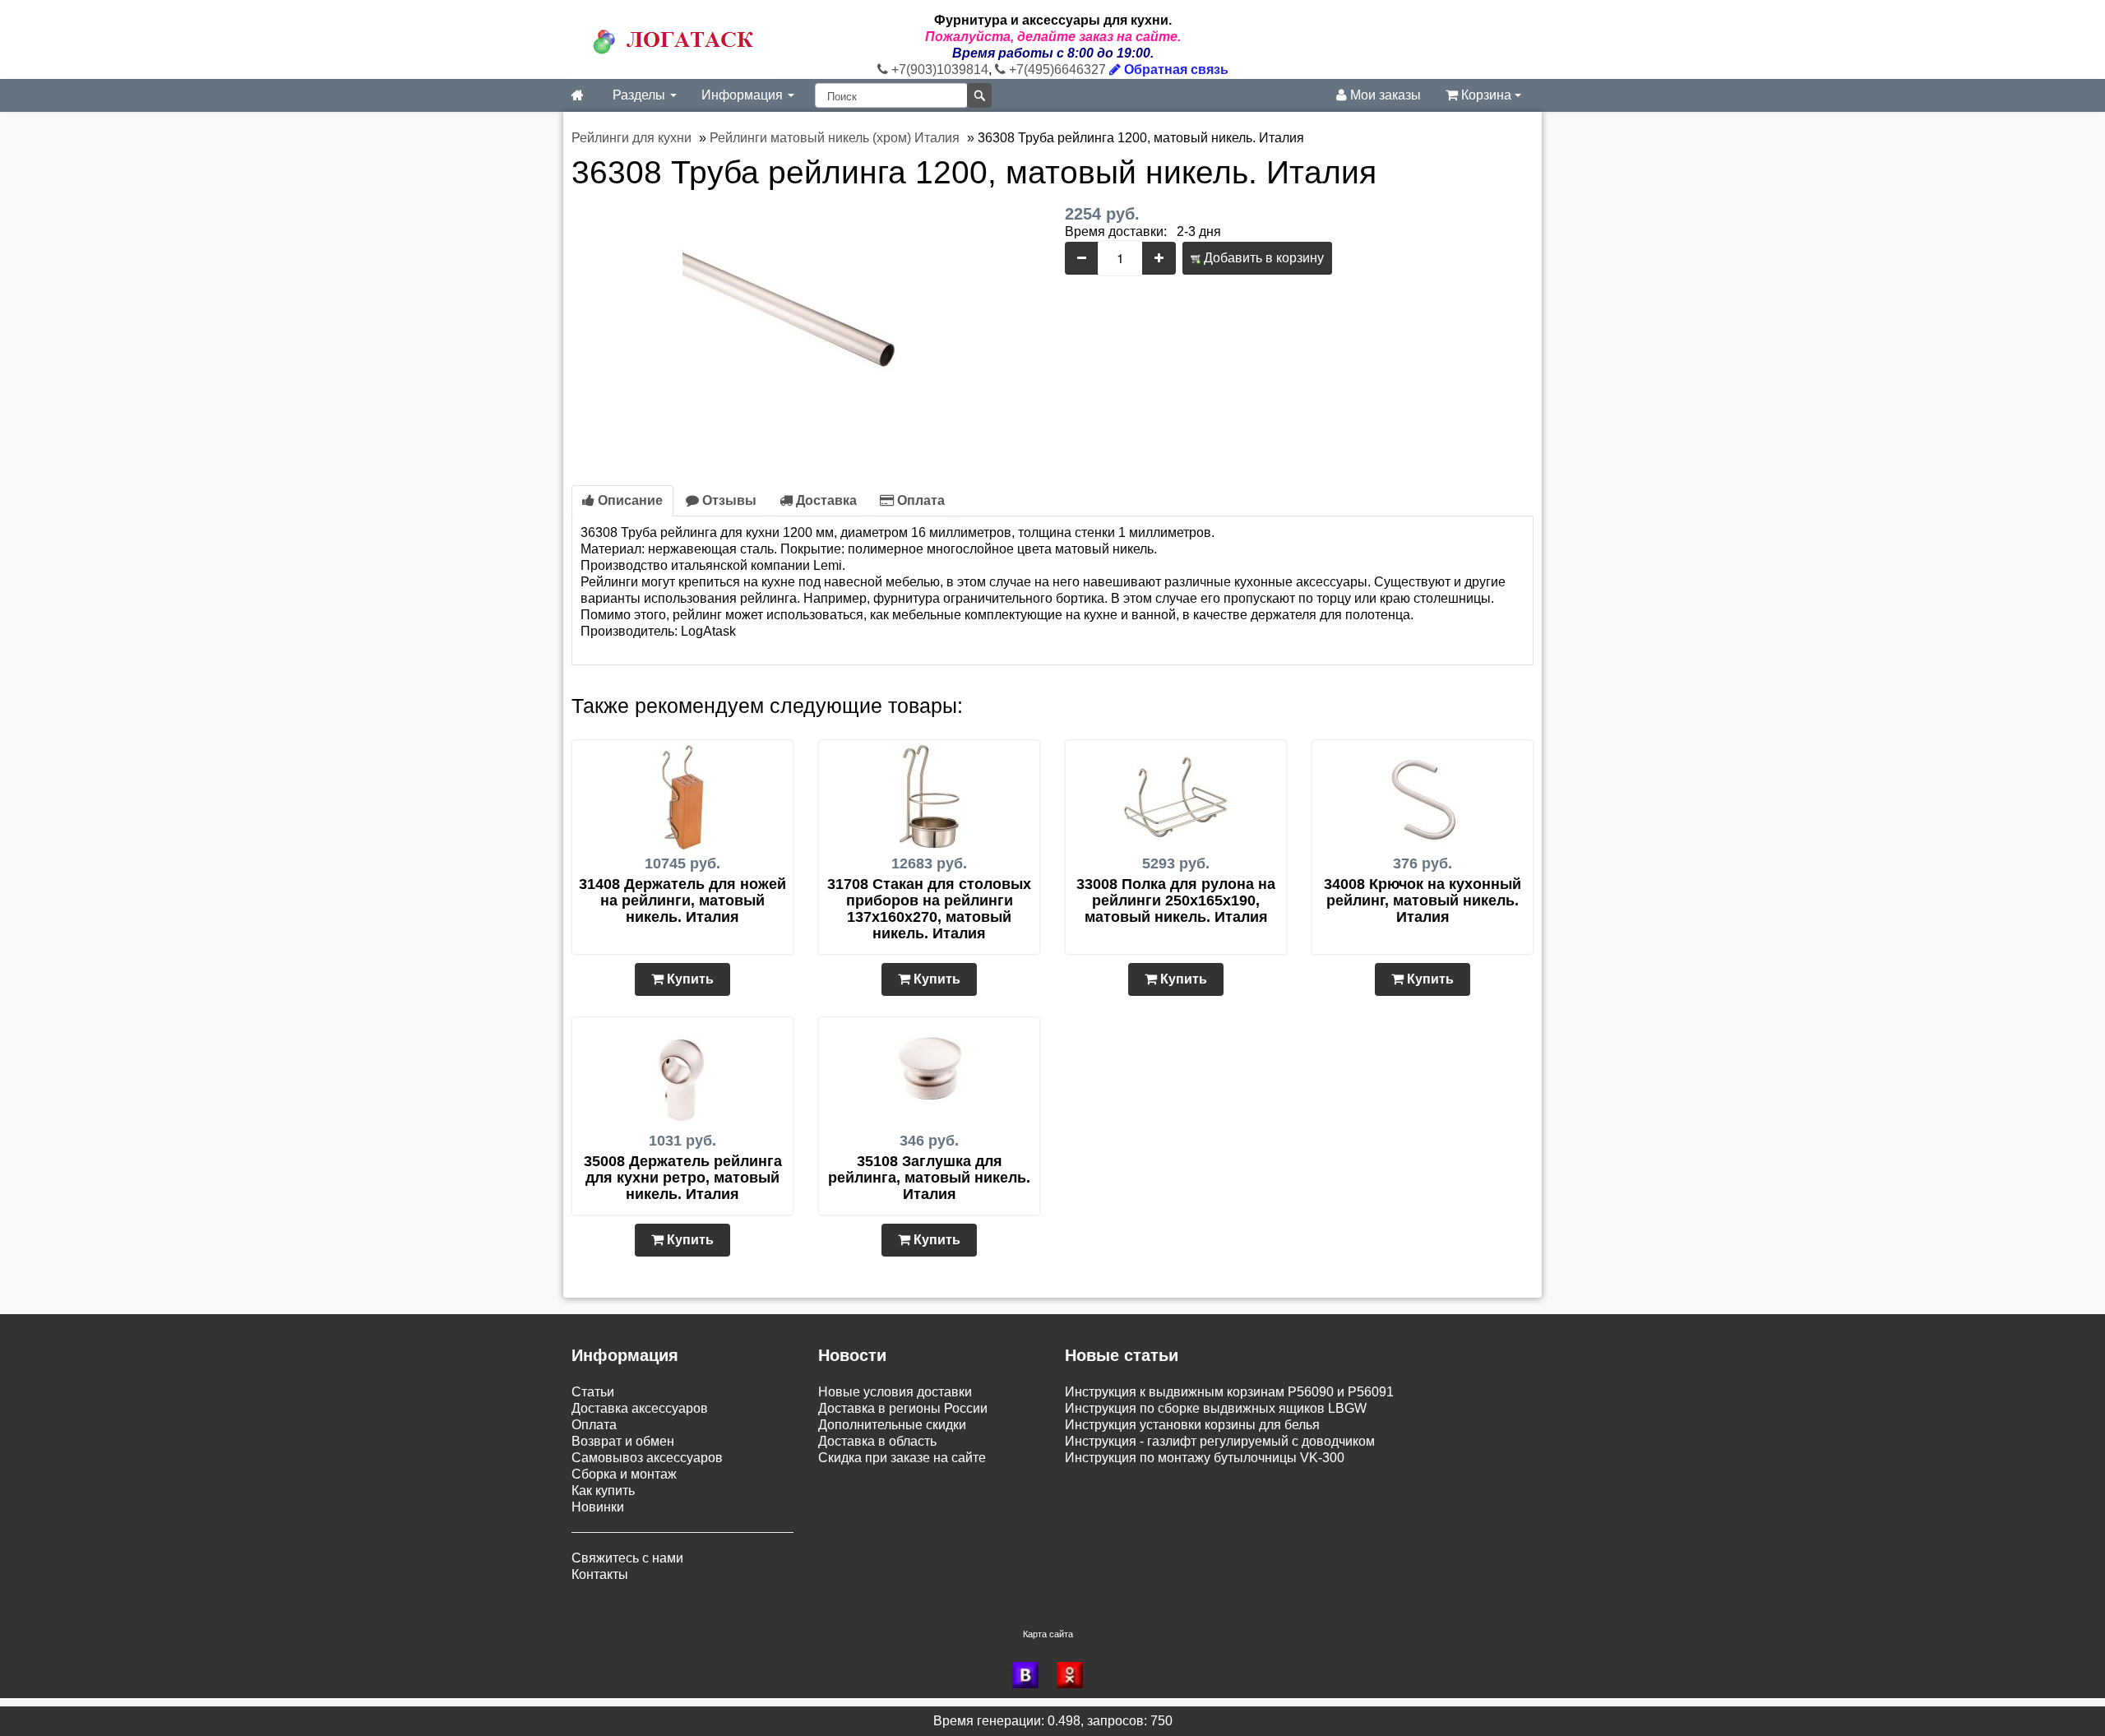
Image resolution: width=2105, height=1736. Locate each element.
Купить (689, 979)
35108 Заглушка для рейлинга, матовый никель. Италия (929, 1178)
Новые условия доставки (895, 1392)
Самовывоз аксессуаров (647, 1458)
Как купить (603, 1491)
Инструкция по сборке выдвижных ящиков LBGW (1216, 1408)
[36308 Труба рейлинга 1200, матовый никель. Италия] (806, 328)
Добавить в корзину (1262, 258)
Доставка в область (877, 1441)
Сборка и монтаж (624, 1474)
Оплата (919, 500)
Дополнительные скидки (892, 1425)
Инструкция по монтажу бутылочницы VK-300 (1205, 1458)
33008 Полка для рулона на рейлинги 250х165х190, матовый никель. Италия (1176, 900)
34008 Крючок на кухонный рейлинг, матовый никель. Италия (1423, 900)
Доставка (825, 500)
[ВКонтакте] (1030, 1675)
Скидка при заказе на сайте (902, 1458)
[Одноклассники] (1075, 1675)
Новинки (598, 1507)
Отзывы (728, 500)
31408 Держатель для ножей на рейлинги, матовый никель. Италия (682, 900)
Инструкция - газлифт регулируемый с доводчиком (1220, 1441)
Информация (744, 95)
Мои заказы (1384, 95)
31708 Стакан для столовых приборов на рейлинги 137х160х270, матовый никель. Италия (929, 909)
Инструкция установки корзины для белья (1192, 1425)
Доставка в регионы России (903, 1408)
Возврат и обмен (623, 1441)
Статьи (593, 1392)
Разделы (641, 95)
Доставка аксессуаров (640, 1408)
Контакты (600, 1574)
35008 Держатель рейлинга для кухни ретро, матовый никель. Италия (683, 1178)
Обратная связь (1175, 69)
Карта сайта (1048, 1634)
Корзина (1486, 95)
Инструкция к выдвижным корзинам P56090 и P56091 (1229, 1392)
